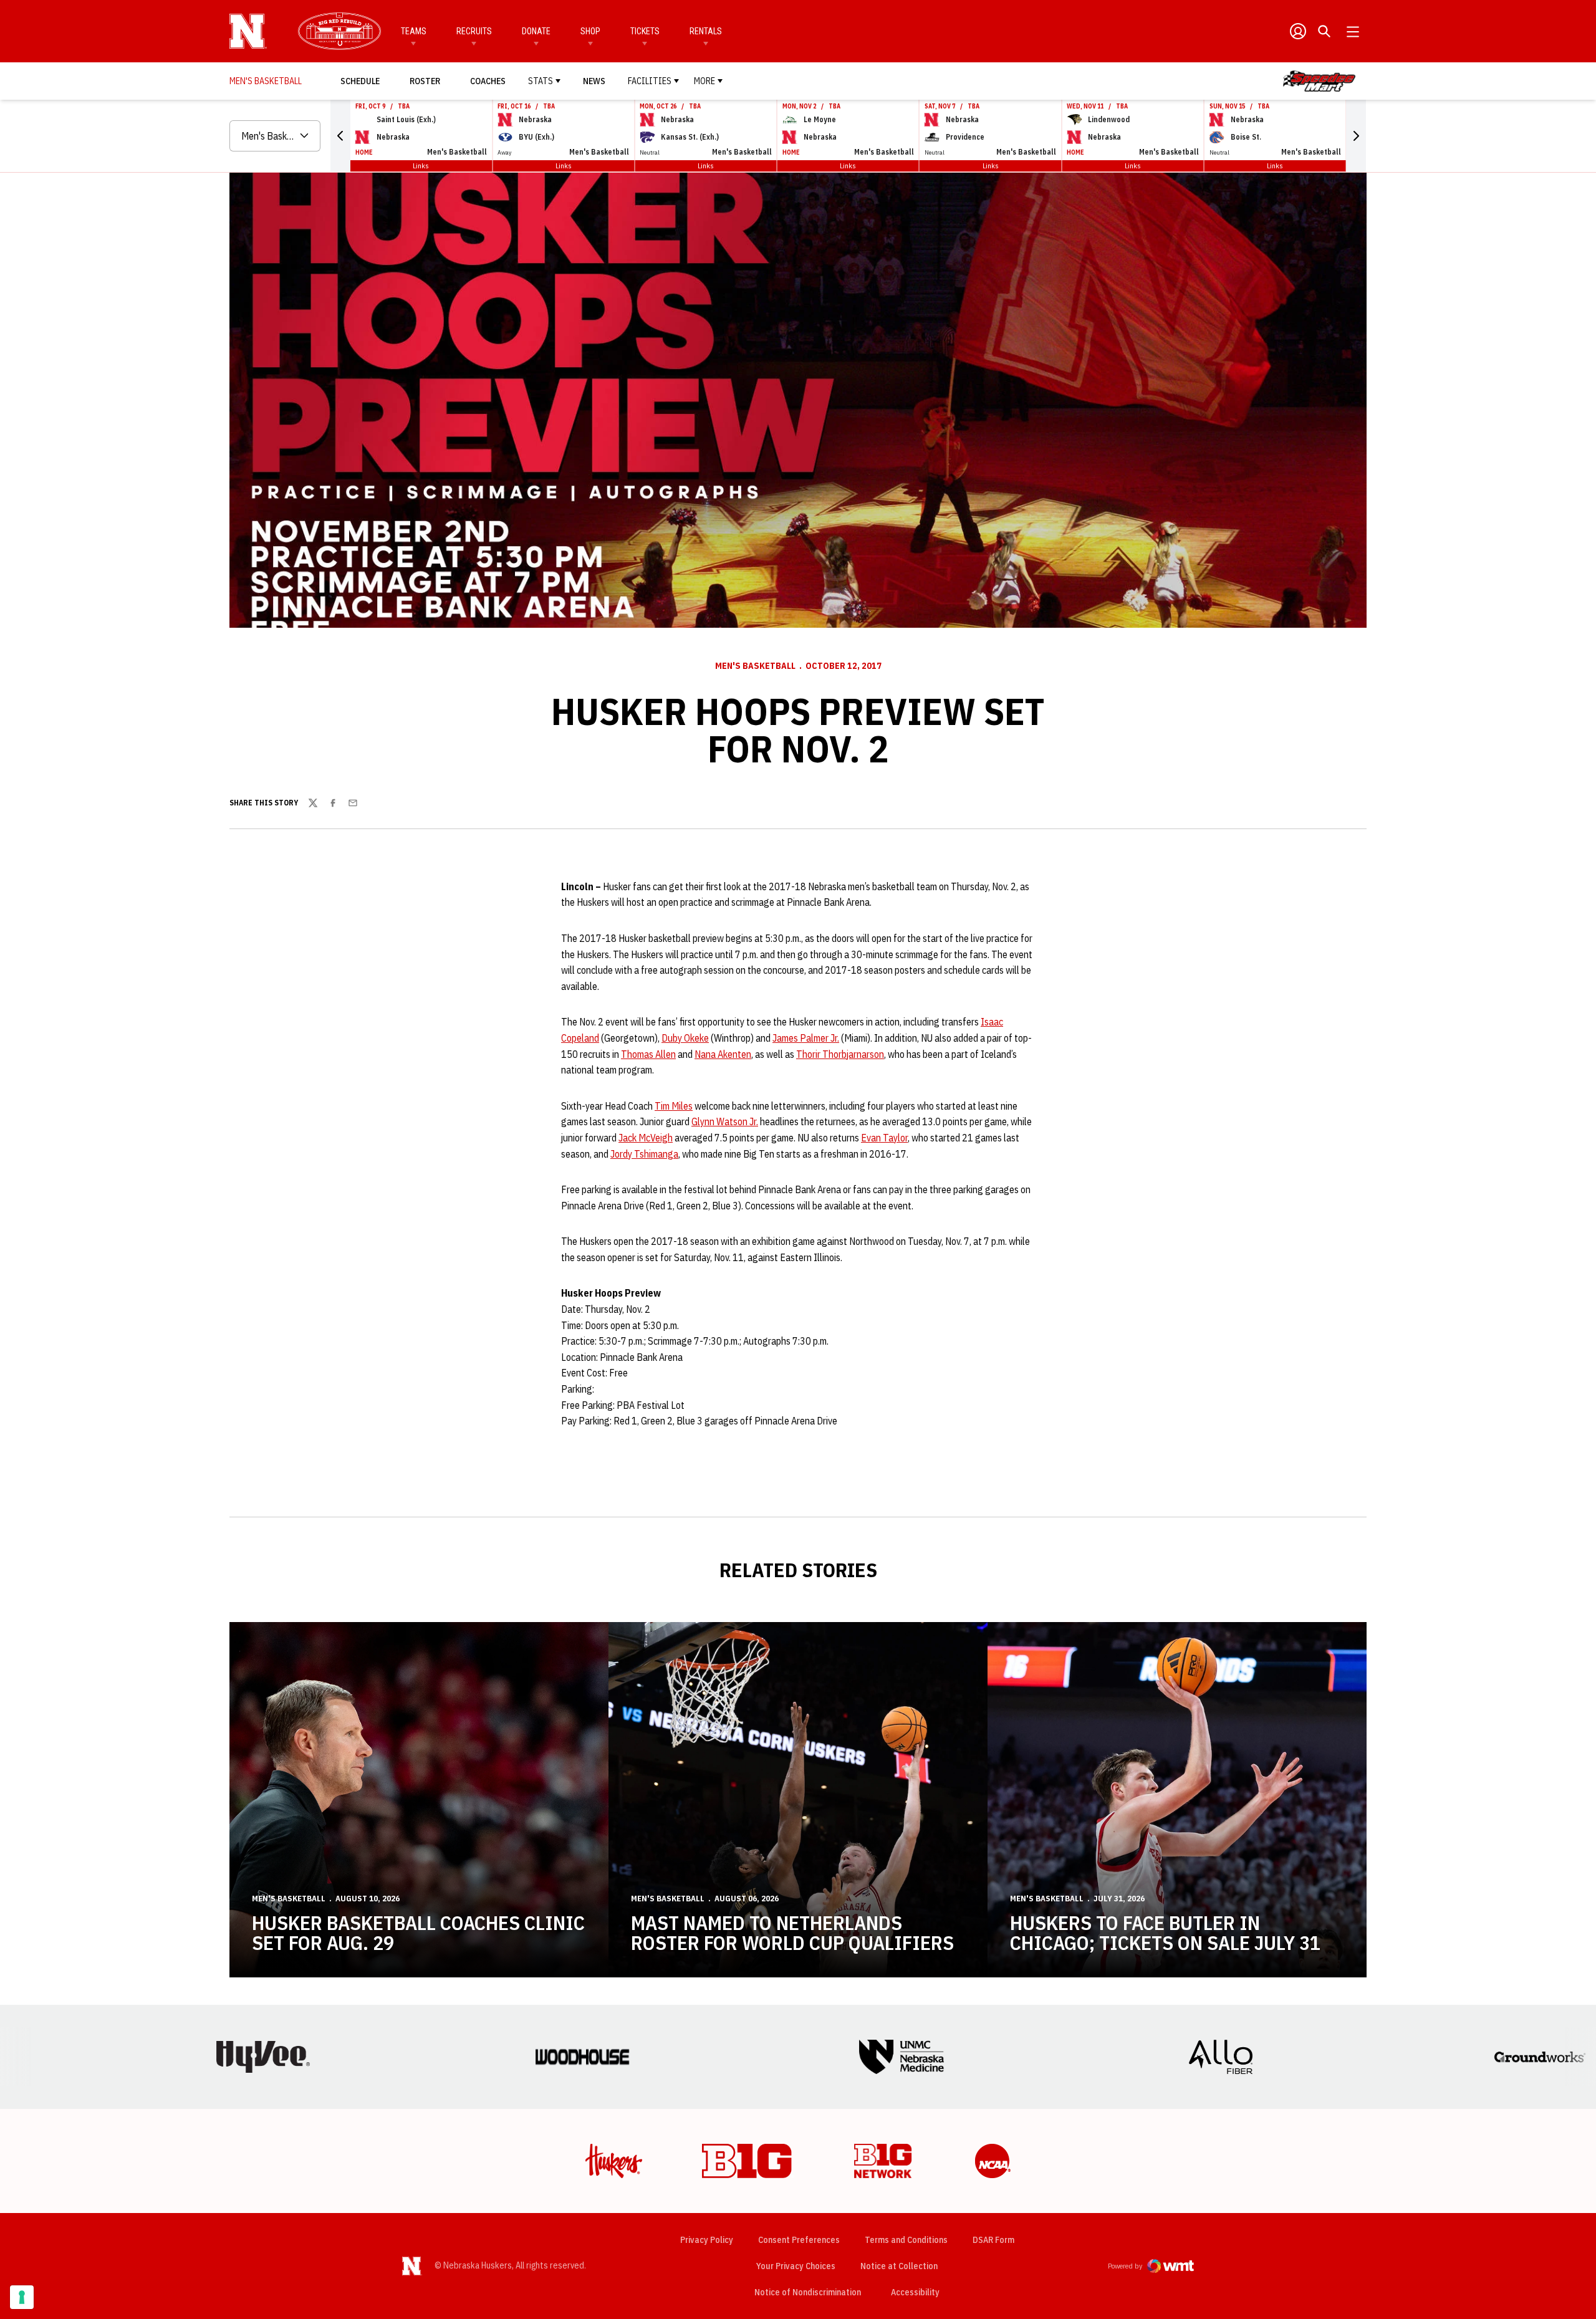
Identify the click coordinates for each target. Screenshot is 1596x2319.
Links (421, 166)
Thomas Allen (648, 1054)
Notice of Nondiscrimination (808, 2292)
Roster (425, 81)
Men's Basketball (755, 666)
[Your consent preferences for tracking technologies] (22, 2297)
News (594, 81)
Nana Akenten (723, 1054)
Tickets (645, 31)
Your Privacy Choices (796, 2266)
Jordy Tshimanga (644, 1154)
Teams (414, 31)
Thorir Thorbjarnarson (840, 1054)
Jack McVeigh (646, 1138)
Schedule (360, 81)
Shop (590, 31)
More (704, 81)
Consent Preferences (799, 2240)
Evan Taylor (884, 1138)
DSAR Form (993, 2240)
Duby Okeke (685, 1038)
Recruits (474, 31)
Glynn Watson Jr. (725, 1121)
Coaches (488, 81)
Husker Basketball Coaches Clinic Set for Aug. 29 (418, 1932)
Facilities (650, 81)
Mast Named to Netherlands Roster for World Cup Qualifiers (792, 1932)
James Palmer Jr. (806, 1038)
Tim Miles (674, 1106)
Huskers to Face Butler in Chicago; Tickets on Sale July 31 (1165, 1932)
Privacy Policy (707, 2240)
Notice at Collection (899, 2266)
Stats (541, 81)
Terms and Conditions (906, 2240)
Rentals (706, 31)
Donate (536, 31)
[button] (340, 136)
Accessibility (915, 2292)
